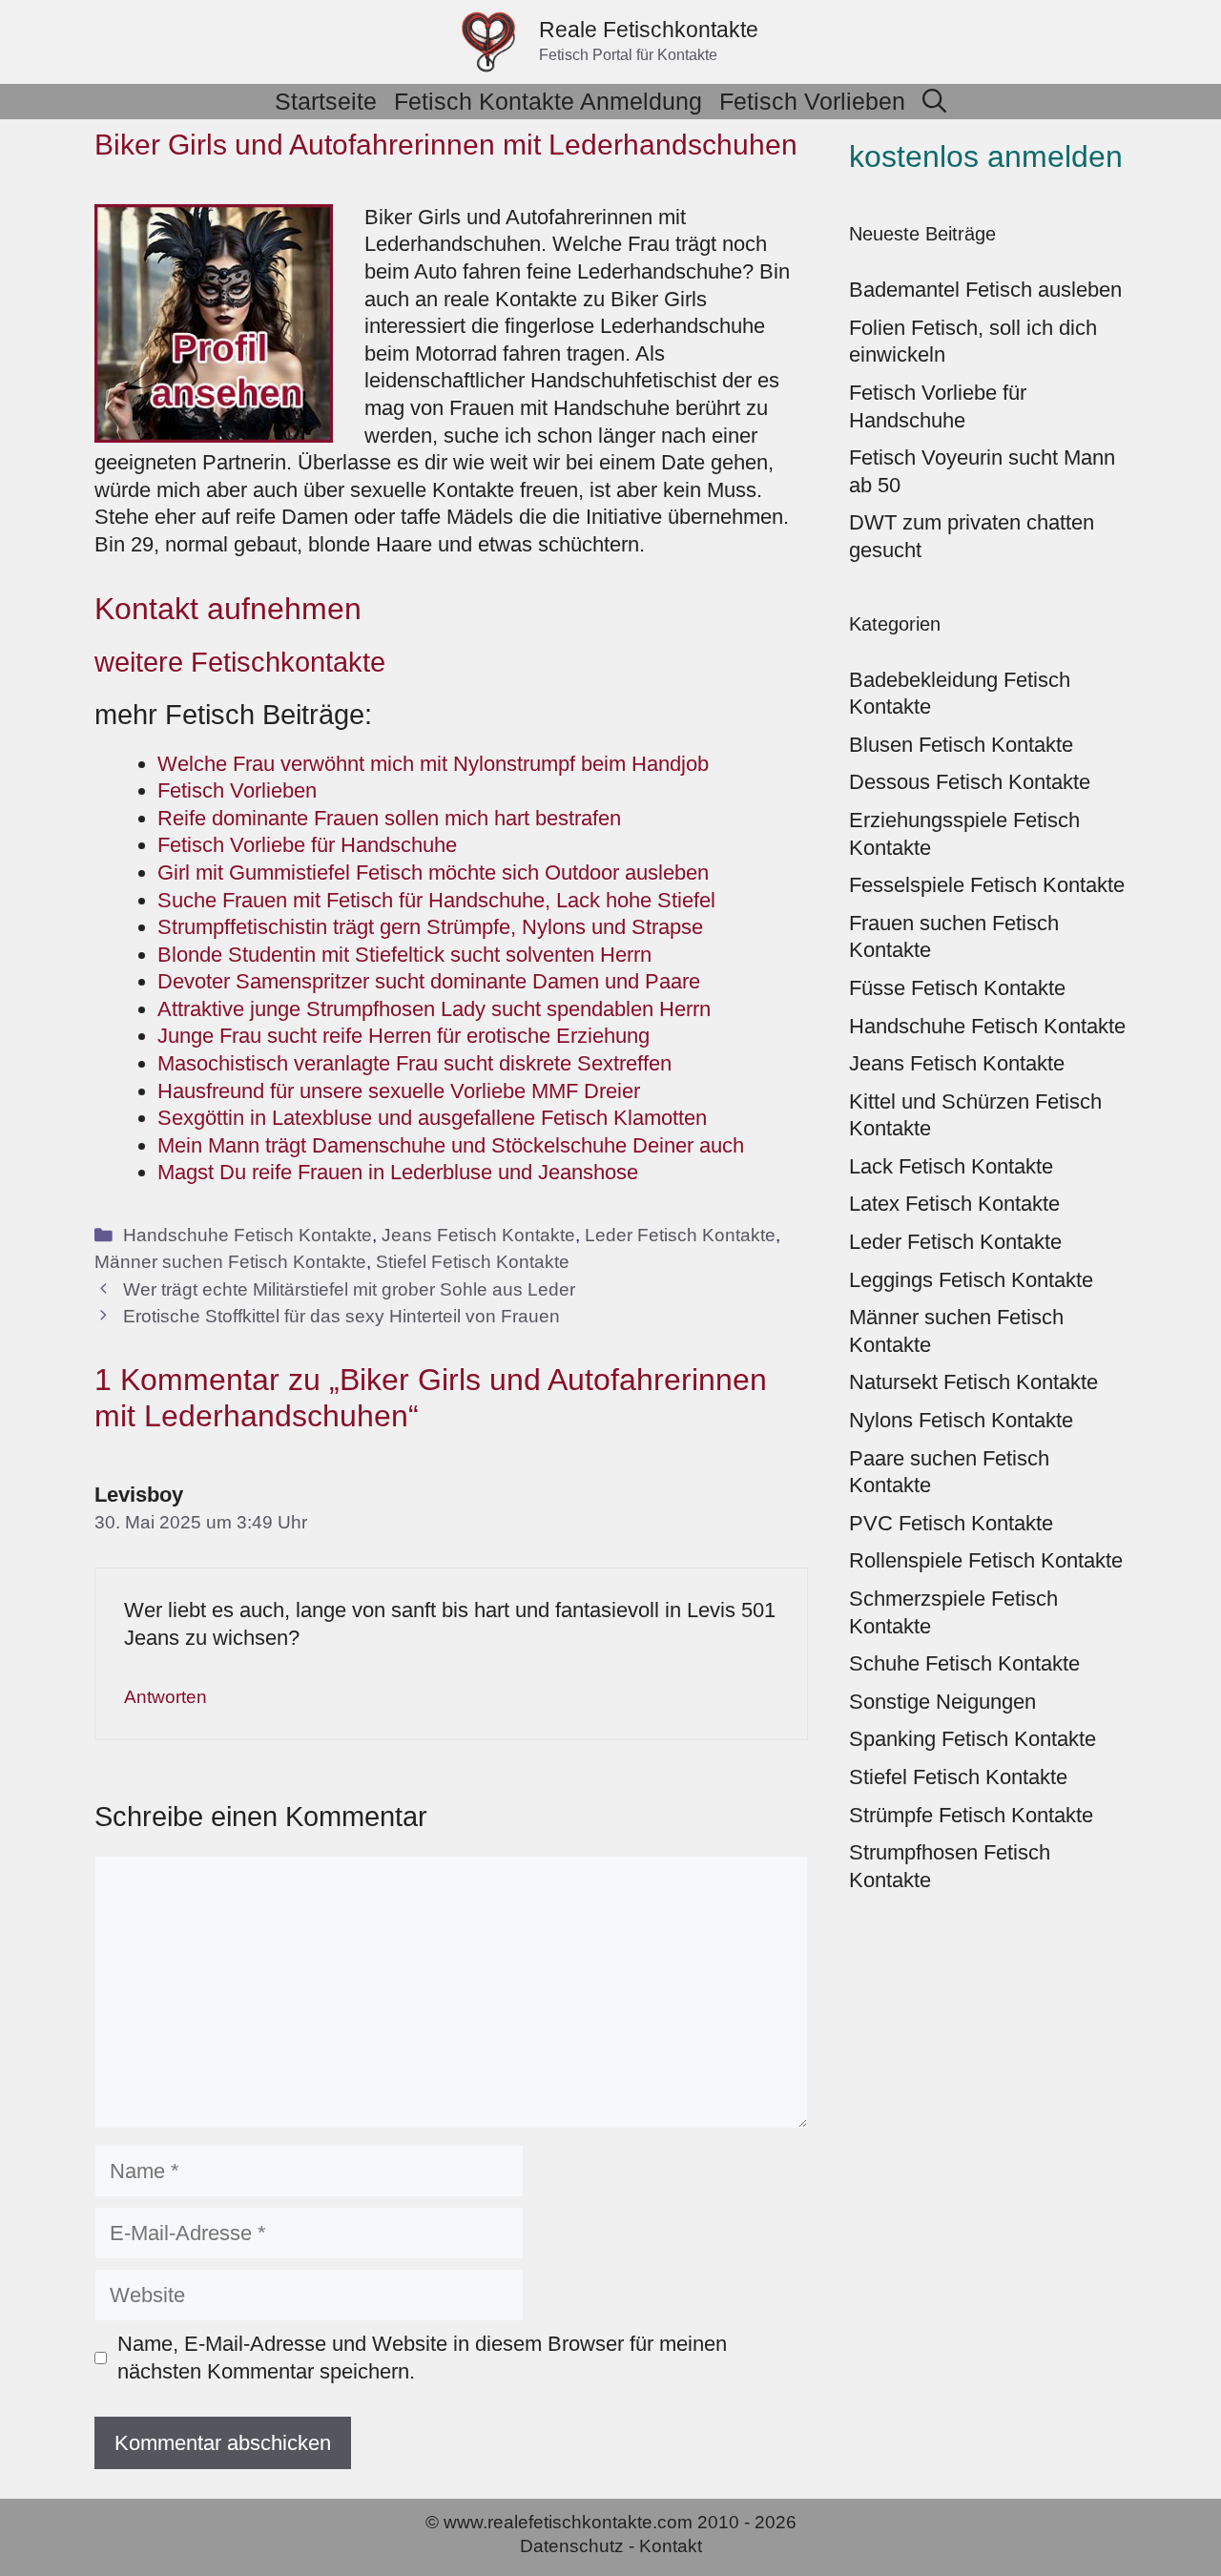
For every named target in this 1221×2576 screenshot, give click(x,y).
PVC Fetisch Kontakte (951, 1523)
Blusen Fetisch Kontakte (961, 745)
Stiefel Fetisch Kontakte (473, 1262)
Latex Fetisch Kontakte (954, 1204)
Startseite (326, 101)
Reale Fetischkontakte (649, 30)
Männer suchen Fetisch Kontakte (230, 1262)
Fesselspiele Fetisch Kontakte (987, 885)
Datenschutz (572, 2546)
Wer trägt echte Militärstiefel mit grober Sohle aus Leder (349, 1289)
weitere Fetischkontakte (240, 662)
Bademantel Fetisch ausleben (985, 290)
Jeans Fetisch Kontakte (478, 1235)
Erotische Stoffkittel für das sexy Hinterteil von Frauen (341, 1316)
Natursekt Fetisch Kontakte (973, 1382)
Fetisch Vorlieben (812, 101)
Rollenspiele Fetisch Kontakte (986, 1560)
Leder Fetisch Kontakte (680, 1235)
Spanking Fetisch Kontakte (973, 1739)
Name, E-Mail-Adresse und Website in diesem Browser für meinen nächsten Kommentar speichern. (422, 2358)
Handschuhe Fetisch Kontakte (248, 1235)
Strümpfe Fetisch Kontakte (971, 1815)
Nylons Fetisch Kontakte (961, 1420)
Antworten (166, 1697)
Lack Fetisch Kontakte (951, 1166)
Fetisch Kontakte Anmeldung (548, 101)
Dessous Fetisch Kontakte (970, 782)
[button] (934, 102)
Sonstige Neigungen (942, 1702)
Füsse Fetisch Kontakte (957, 988)
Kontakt (671, 2546)
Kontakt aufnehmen (228, 609)
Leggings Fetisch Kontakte (971, 1280)
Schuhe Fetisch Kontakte (964, 1663)
